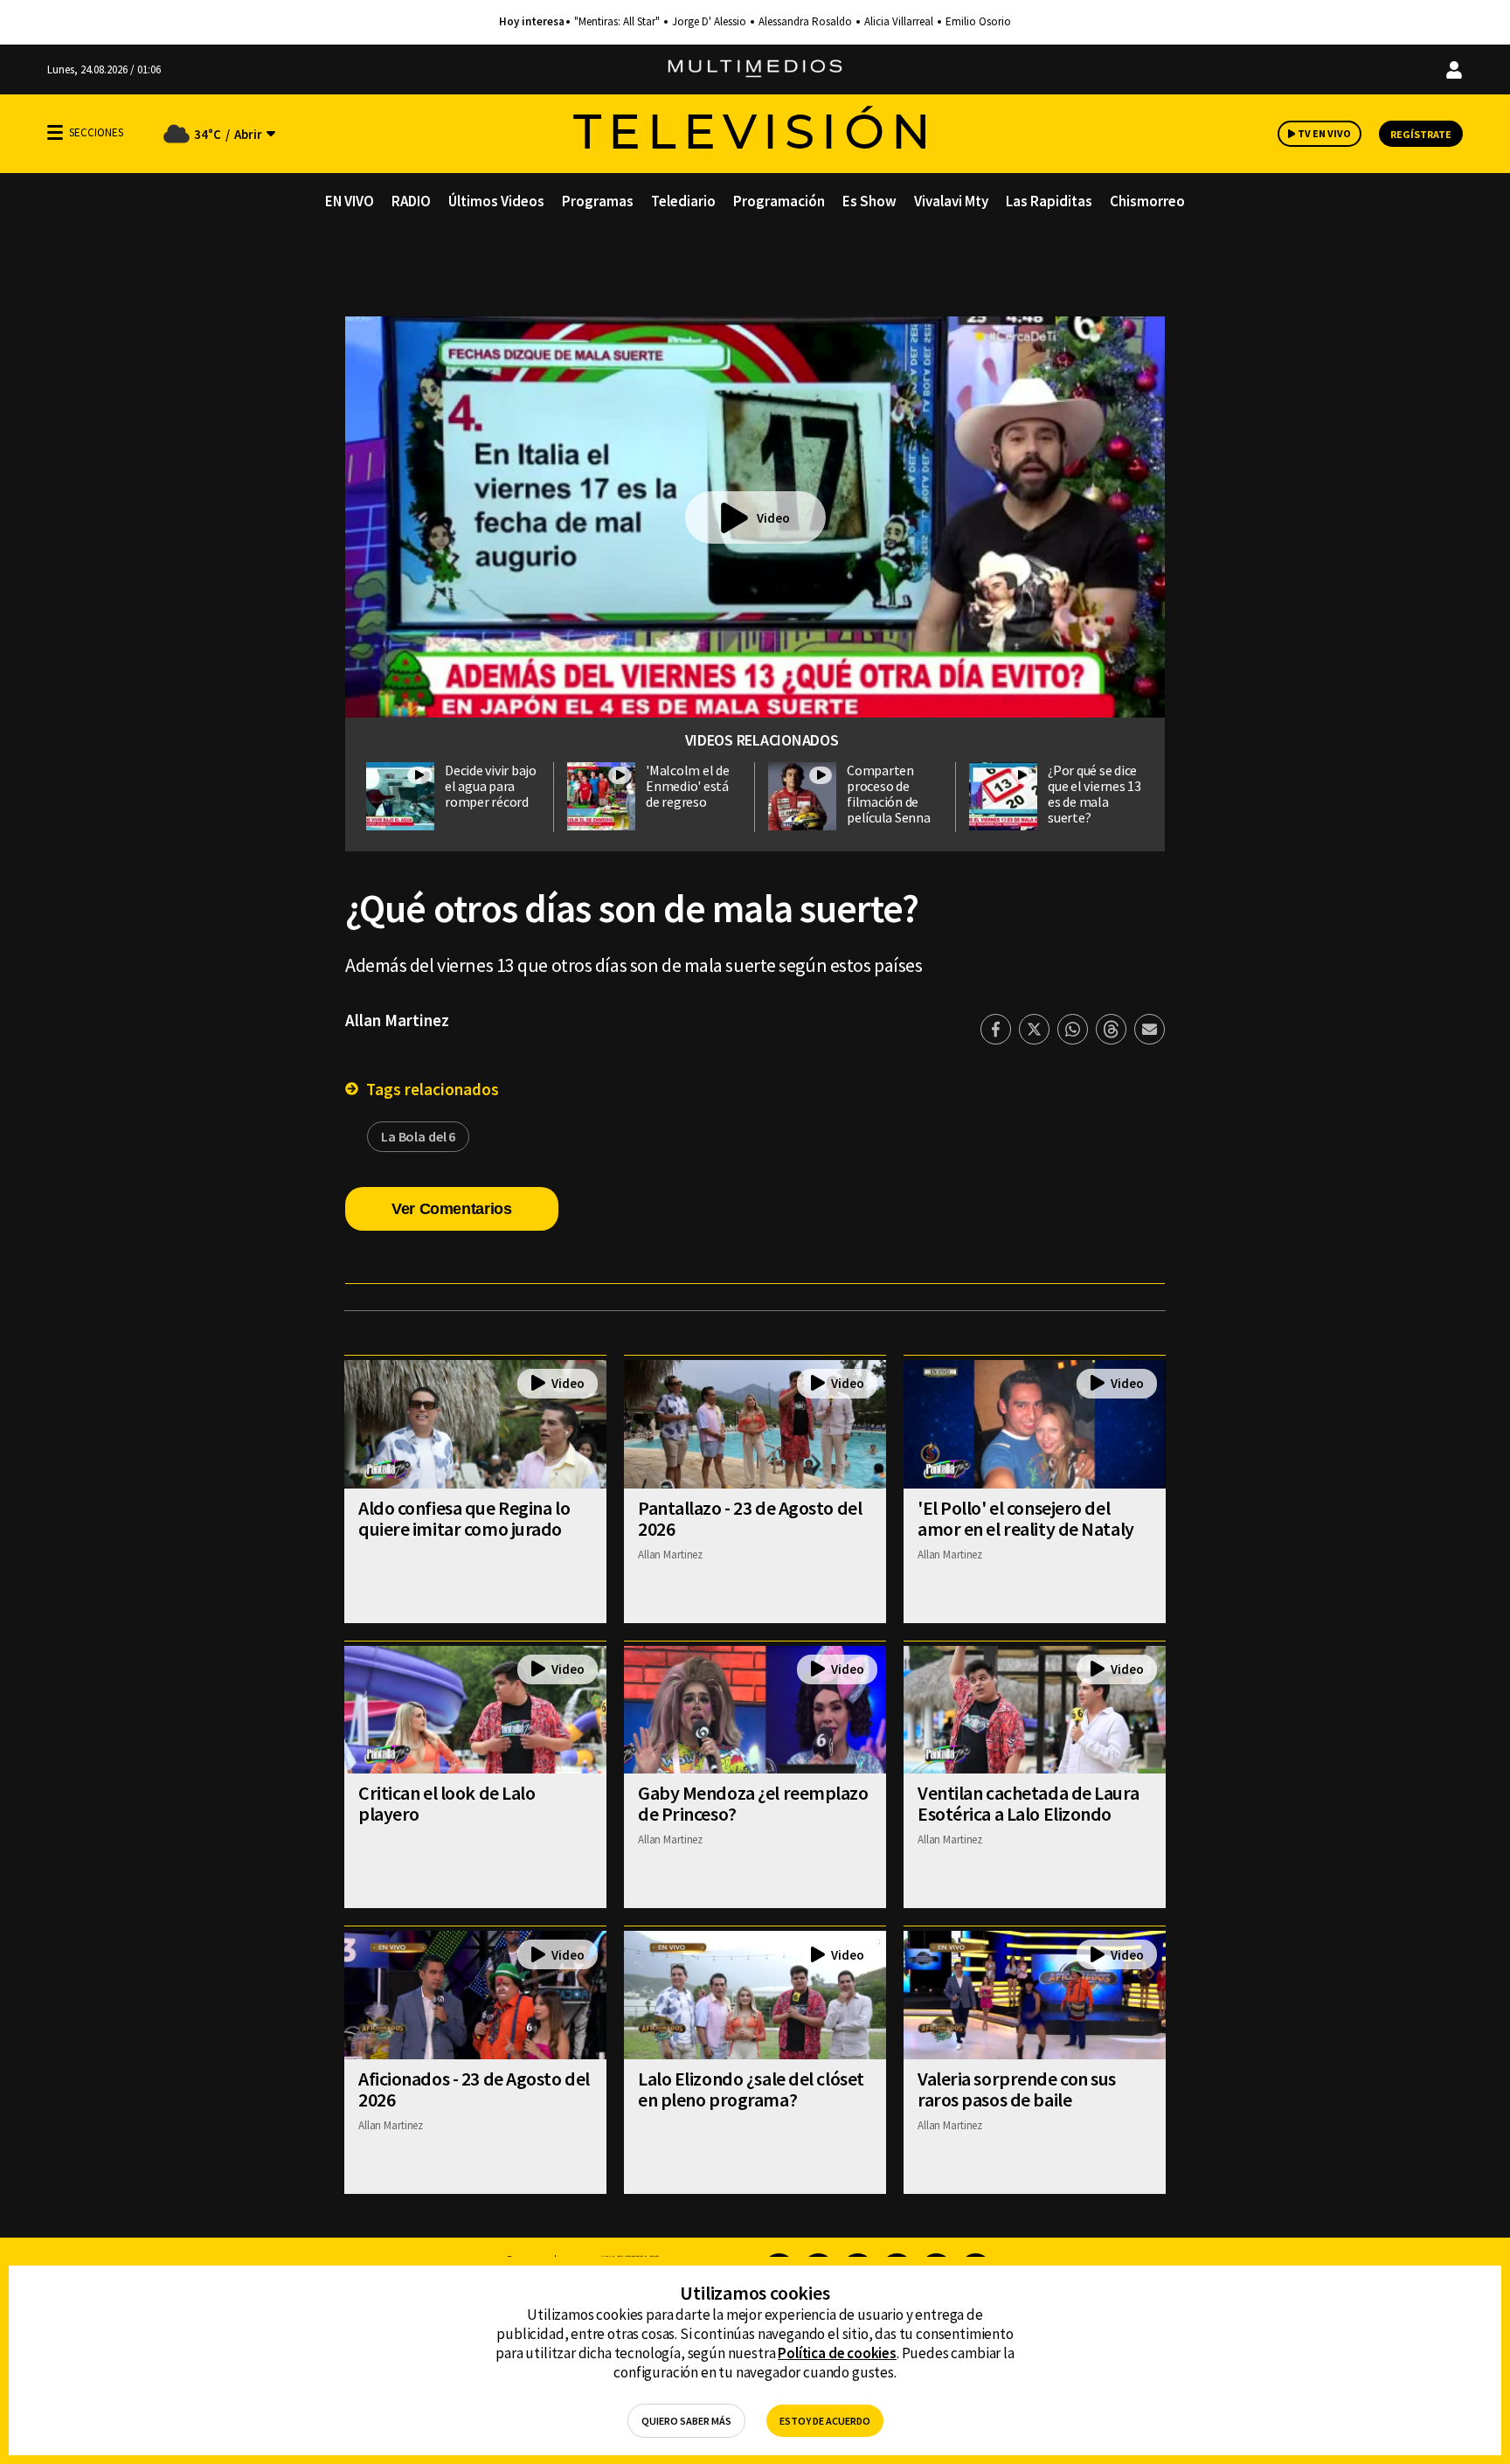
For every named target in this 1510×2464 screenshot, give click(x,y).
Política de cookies (837, 2353)
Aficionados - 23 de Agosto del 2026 (474, 2089)
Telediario (683, 201)
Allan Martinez (397, 1020)
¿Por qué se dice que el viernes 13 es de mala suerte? (1094, 794)
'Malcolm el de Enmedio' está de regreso (688, 786)
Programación (779, 201)
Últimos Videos (496, 201)
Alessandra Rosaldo (805, 22)
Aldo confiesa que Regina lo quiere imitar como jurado (464, 1518)
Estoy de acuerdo (825, 2421)
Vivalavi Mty (951, 201)
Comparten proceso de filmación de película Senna (889, 794)
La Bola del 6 (418, 1136)
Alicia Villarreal (899, 22)
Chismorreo (1147, 201)
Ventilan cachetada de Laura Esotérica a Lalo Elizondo (1028, 1803)
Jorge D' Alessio (709, 22)
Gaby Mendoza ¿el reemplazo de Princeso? (753, 1803)
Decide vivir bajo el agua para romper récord (491, 786)
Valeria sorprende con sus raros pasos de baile (1017, 2089)
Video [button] (773, 518)
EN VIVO (350, 201)
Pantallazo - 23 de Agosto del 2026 (750, 1518)
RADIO (411, 201)
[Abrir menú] (55, 132)
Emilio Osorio (978, 22)
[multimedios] (755, 69)
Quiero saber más (686, 2421)
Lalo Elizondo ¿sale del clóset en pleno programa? (751, 2089)
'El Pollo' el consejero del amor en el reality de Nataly (1026, 1518)
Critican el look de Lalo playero (447, 1803)
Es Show (869, 201)
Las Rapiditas (1049, 201)
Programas (598, 201)
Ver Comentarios (452, 1209)
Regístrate (1421, 134)
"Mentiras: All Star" (617, 22)
